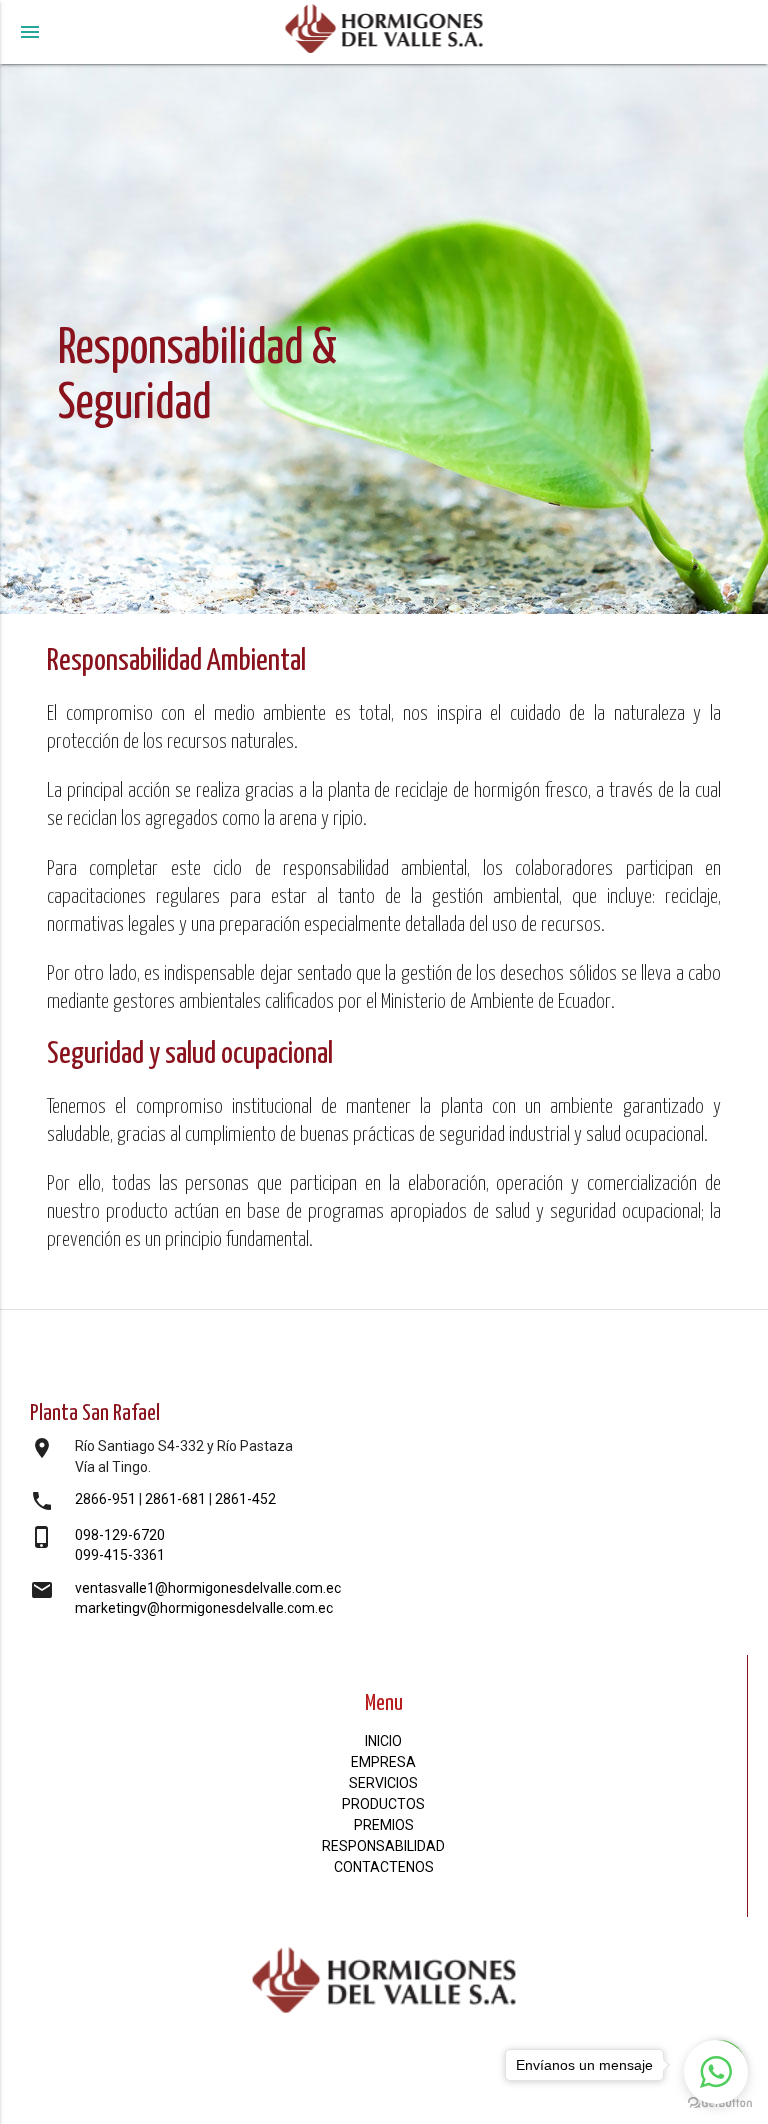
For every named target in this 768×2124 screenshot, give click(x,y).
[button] (716, 2072)
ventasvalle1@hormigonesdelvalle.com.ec (208, 1588)
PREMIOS (384, 1825)
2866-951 (105, 1499)
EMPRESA (383, 1762)
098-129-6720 (120, 1535)
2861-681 (175, 1499)
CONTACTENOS (384, 1867)
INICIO (383, 1741)
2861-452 (245, 1499)
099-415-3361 (120, 1555)
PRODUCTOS (383, 1804)
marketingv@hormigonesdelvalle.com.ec (204, 1608)
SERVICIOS (383, 1783)
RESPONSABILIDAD (383, 1846)
